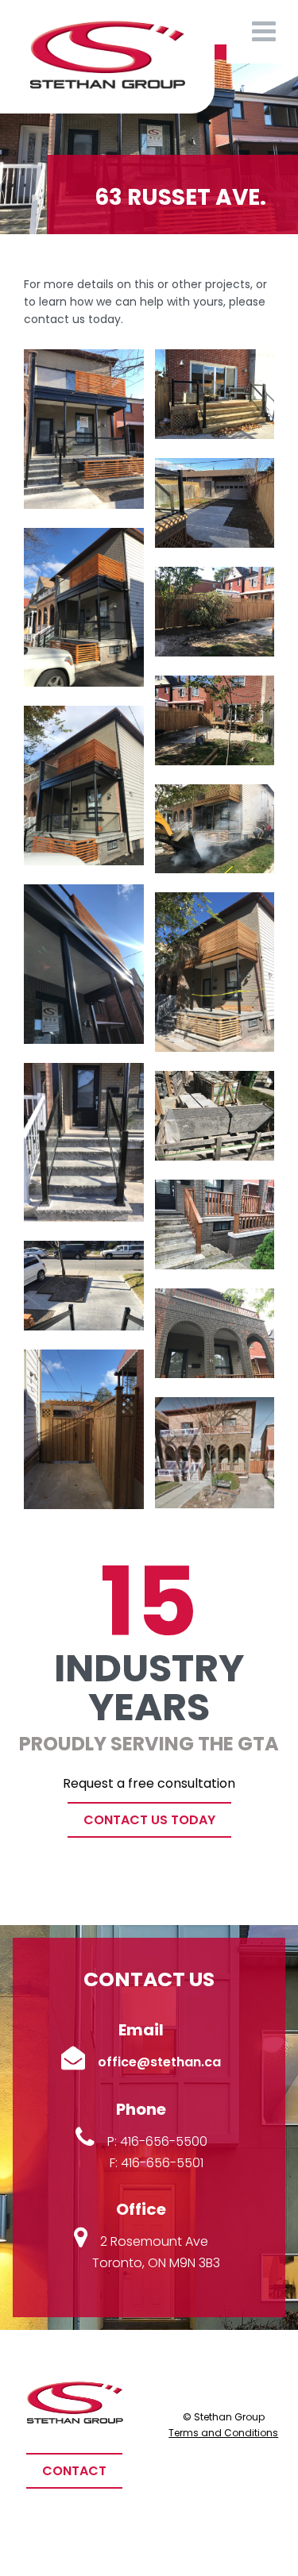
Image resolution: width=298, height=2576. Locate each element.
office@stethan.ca (159, 2062)
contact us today (149, 1820)
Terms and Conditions (223, 2433)
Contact (74, 2471)
